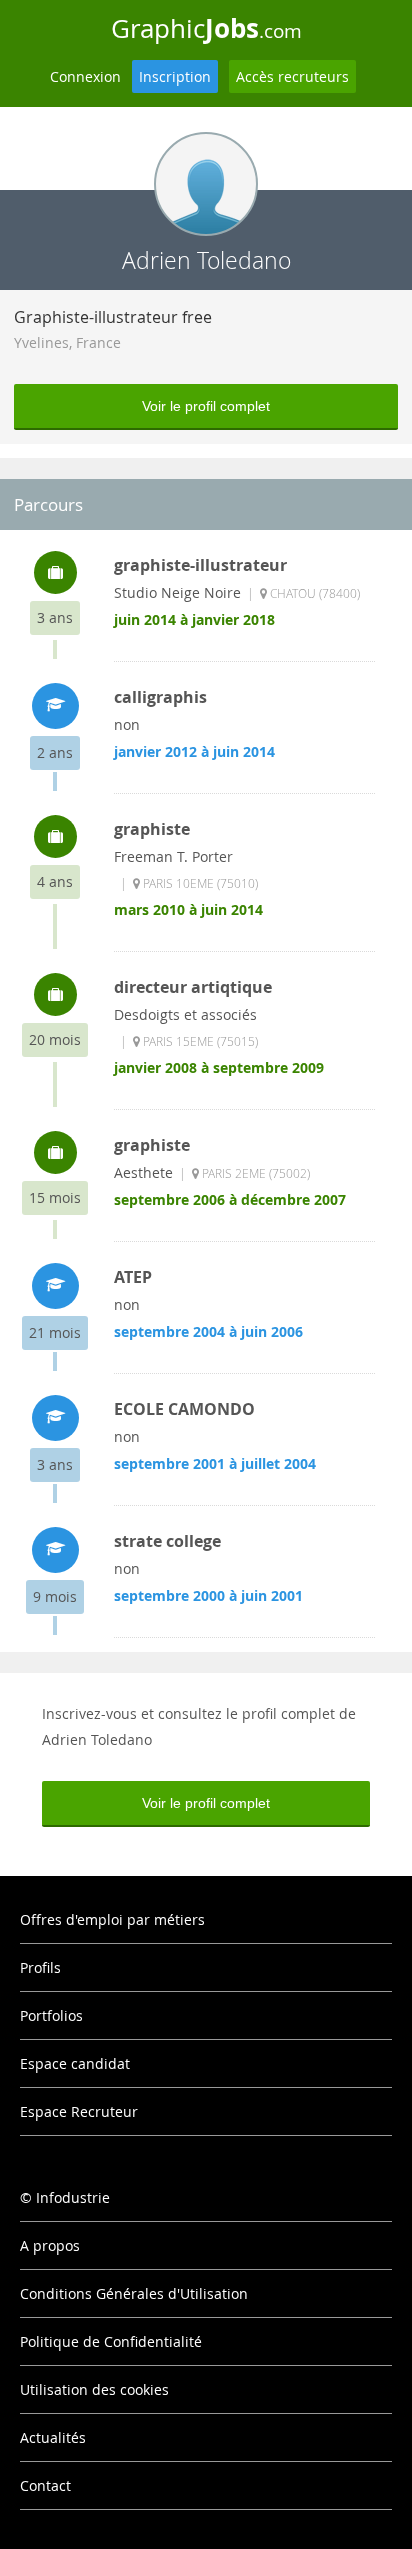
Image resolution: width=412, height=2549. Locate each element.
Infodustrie (73, 2197)
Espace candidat (75, 2063)
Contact (45, 2485)
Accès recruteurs (292, 76)
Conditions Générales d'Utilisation (134, 2293)
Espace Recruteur (79, 2111)
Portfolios (51, 2015)
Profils (40, 1967)
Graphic (206, 28)
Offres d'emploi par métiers (112, 1919)
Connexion (85, 76)
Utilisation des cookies (94, 2389)
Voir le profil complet (206, 406)
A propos (50, 2245)
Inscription (175, 76)
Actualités (53, 2437)
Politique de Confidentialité (111, 2341)
